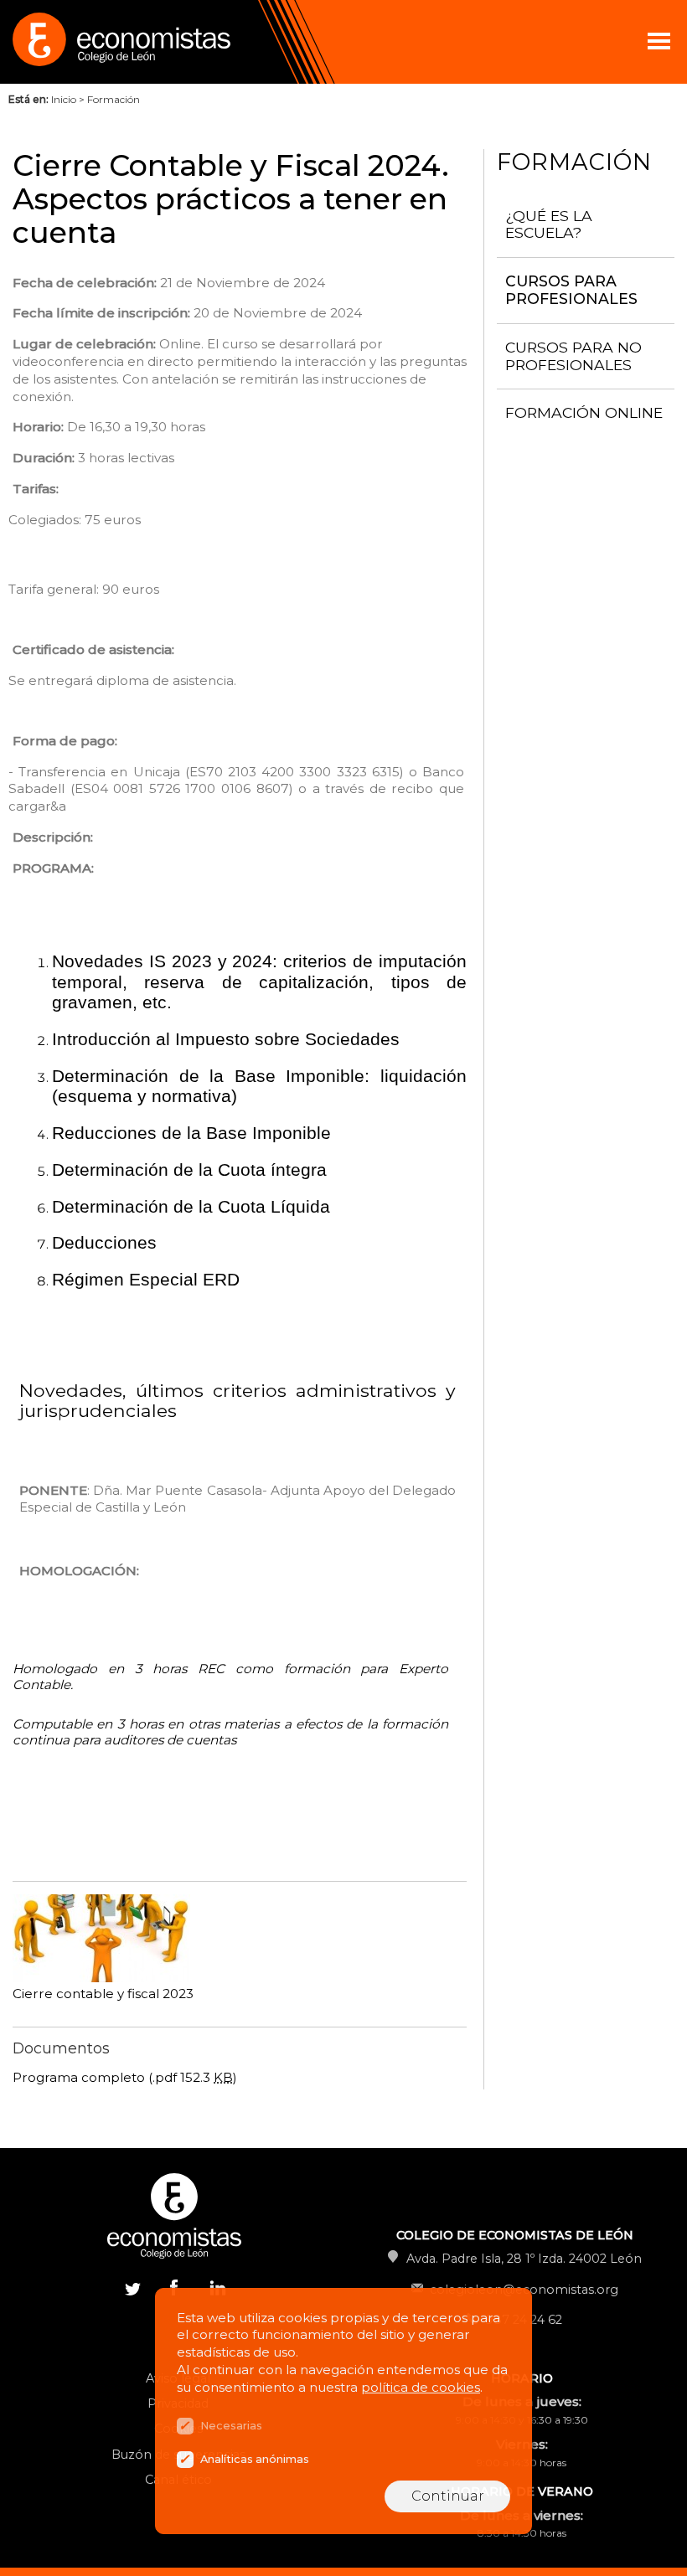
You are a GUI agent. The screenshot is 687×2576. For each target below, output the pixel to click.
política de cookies (421, 2387)
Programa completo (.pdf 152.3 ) (125, 2077)
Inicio (64, 99)
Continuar (448, 2496)
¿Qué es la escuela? (549, 224)
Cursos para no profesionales (573, 356)
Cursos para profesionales (571, 290)
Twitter (132, 2287)
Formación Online (584, 412)
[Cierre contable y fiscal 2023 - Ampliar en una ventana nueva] (101, 1978)
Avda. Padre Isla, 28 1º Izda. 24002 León (524, 2259)
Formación (114, 99)
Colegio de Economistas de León (168, 42)
